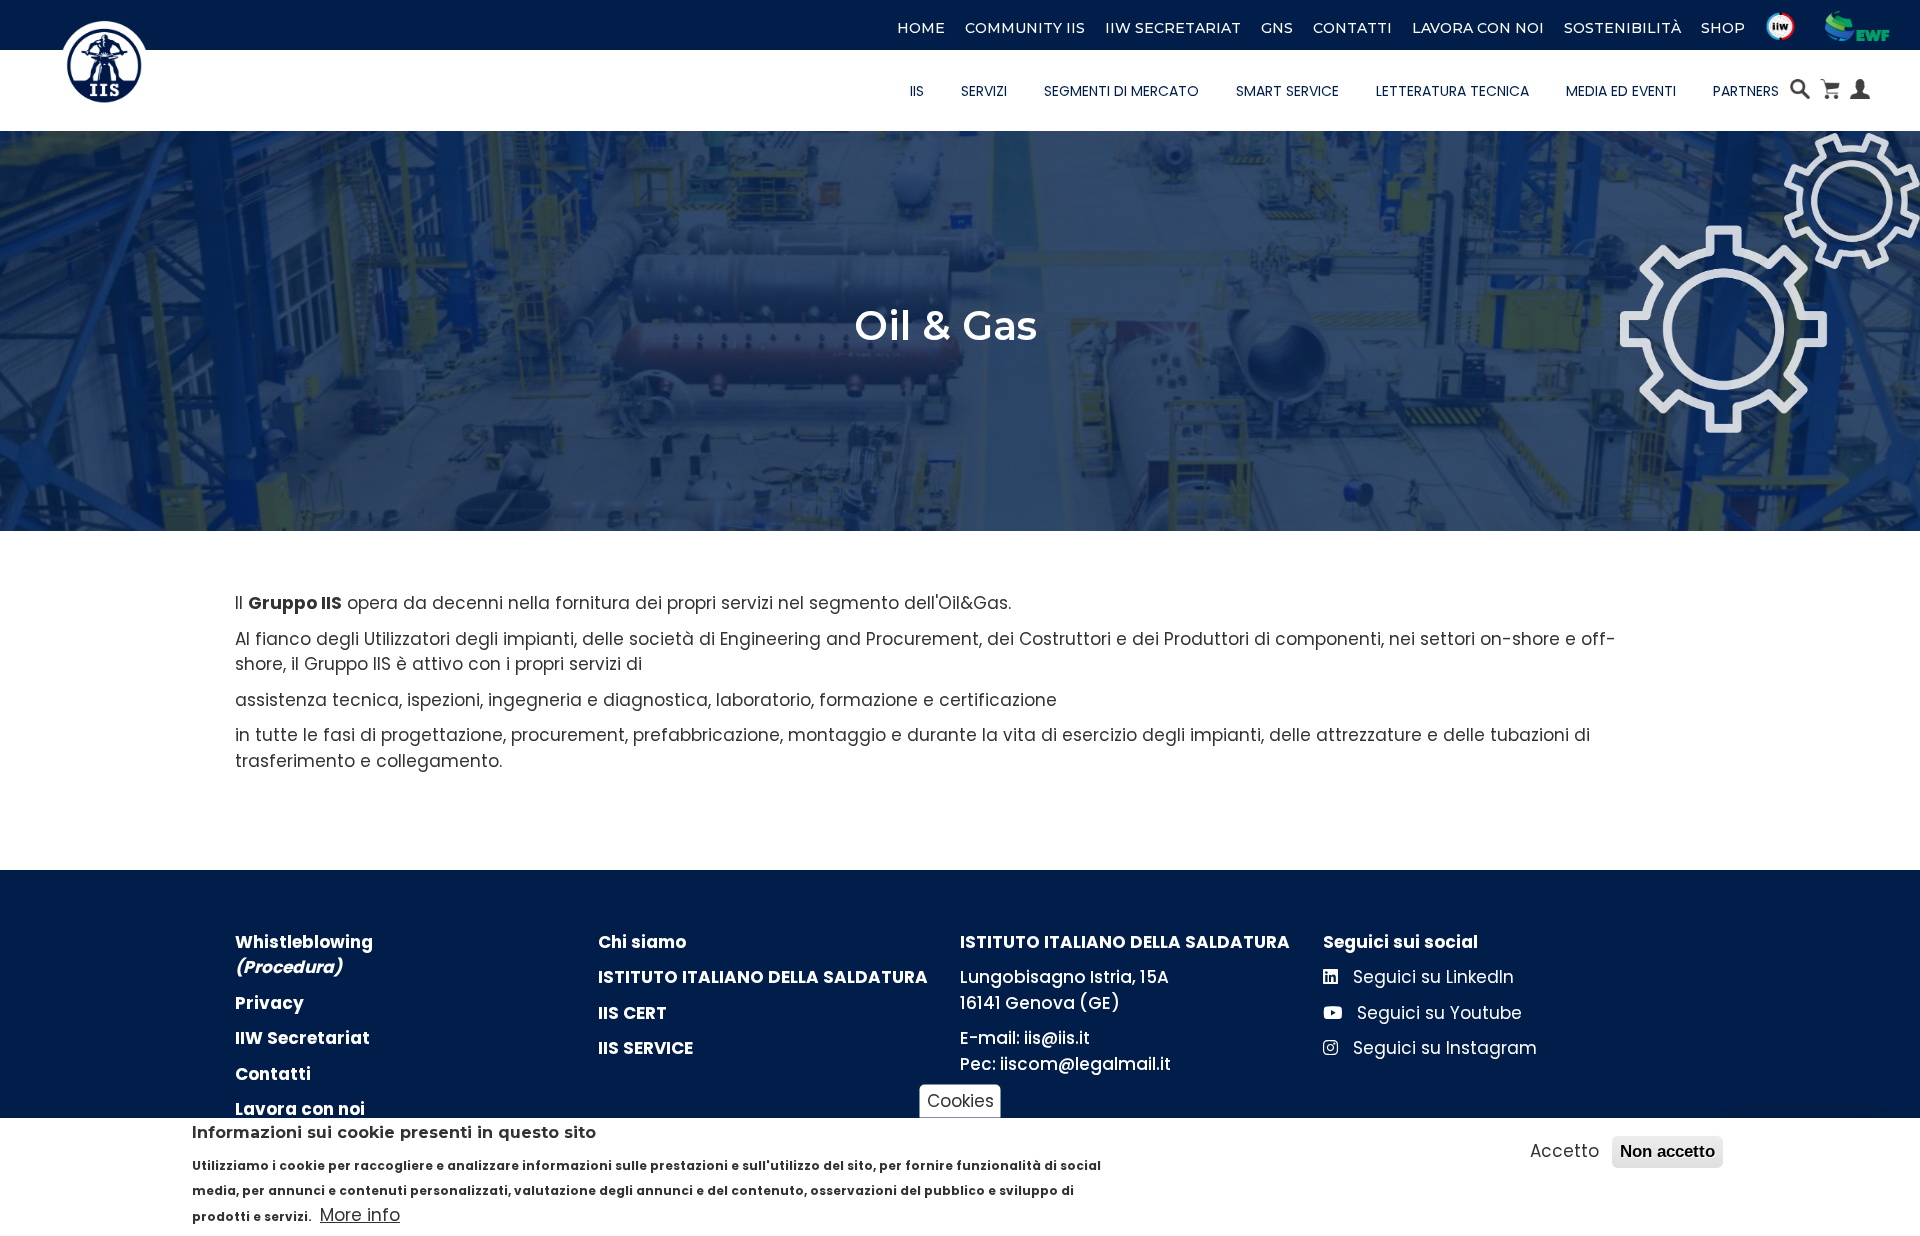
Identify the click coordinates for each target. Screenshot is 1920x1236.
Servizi (984, 91)
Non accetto (1667, 1151)
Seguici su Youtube (1437, 1013)
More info (360, 1215)
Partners (1746, 91)
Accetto (1564, 1151)
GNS (1277, 28)
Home (921, 28)
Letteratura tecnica (1452, 91)
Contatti (1352, 28)
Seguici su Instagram (1442, 1048)
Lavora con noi (1478, 28)
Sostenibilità (1622, 28)
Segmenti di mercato (1121, 91)
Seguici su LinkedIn (1431, 977)
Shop (1723, 28)
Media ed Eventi (1621, 91)
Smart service (1287, 91)
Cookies (960, 1100)
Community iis (1025, 28)
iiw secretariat (1173, 28)
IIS (917, 91)
